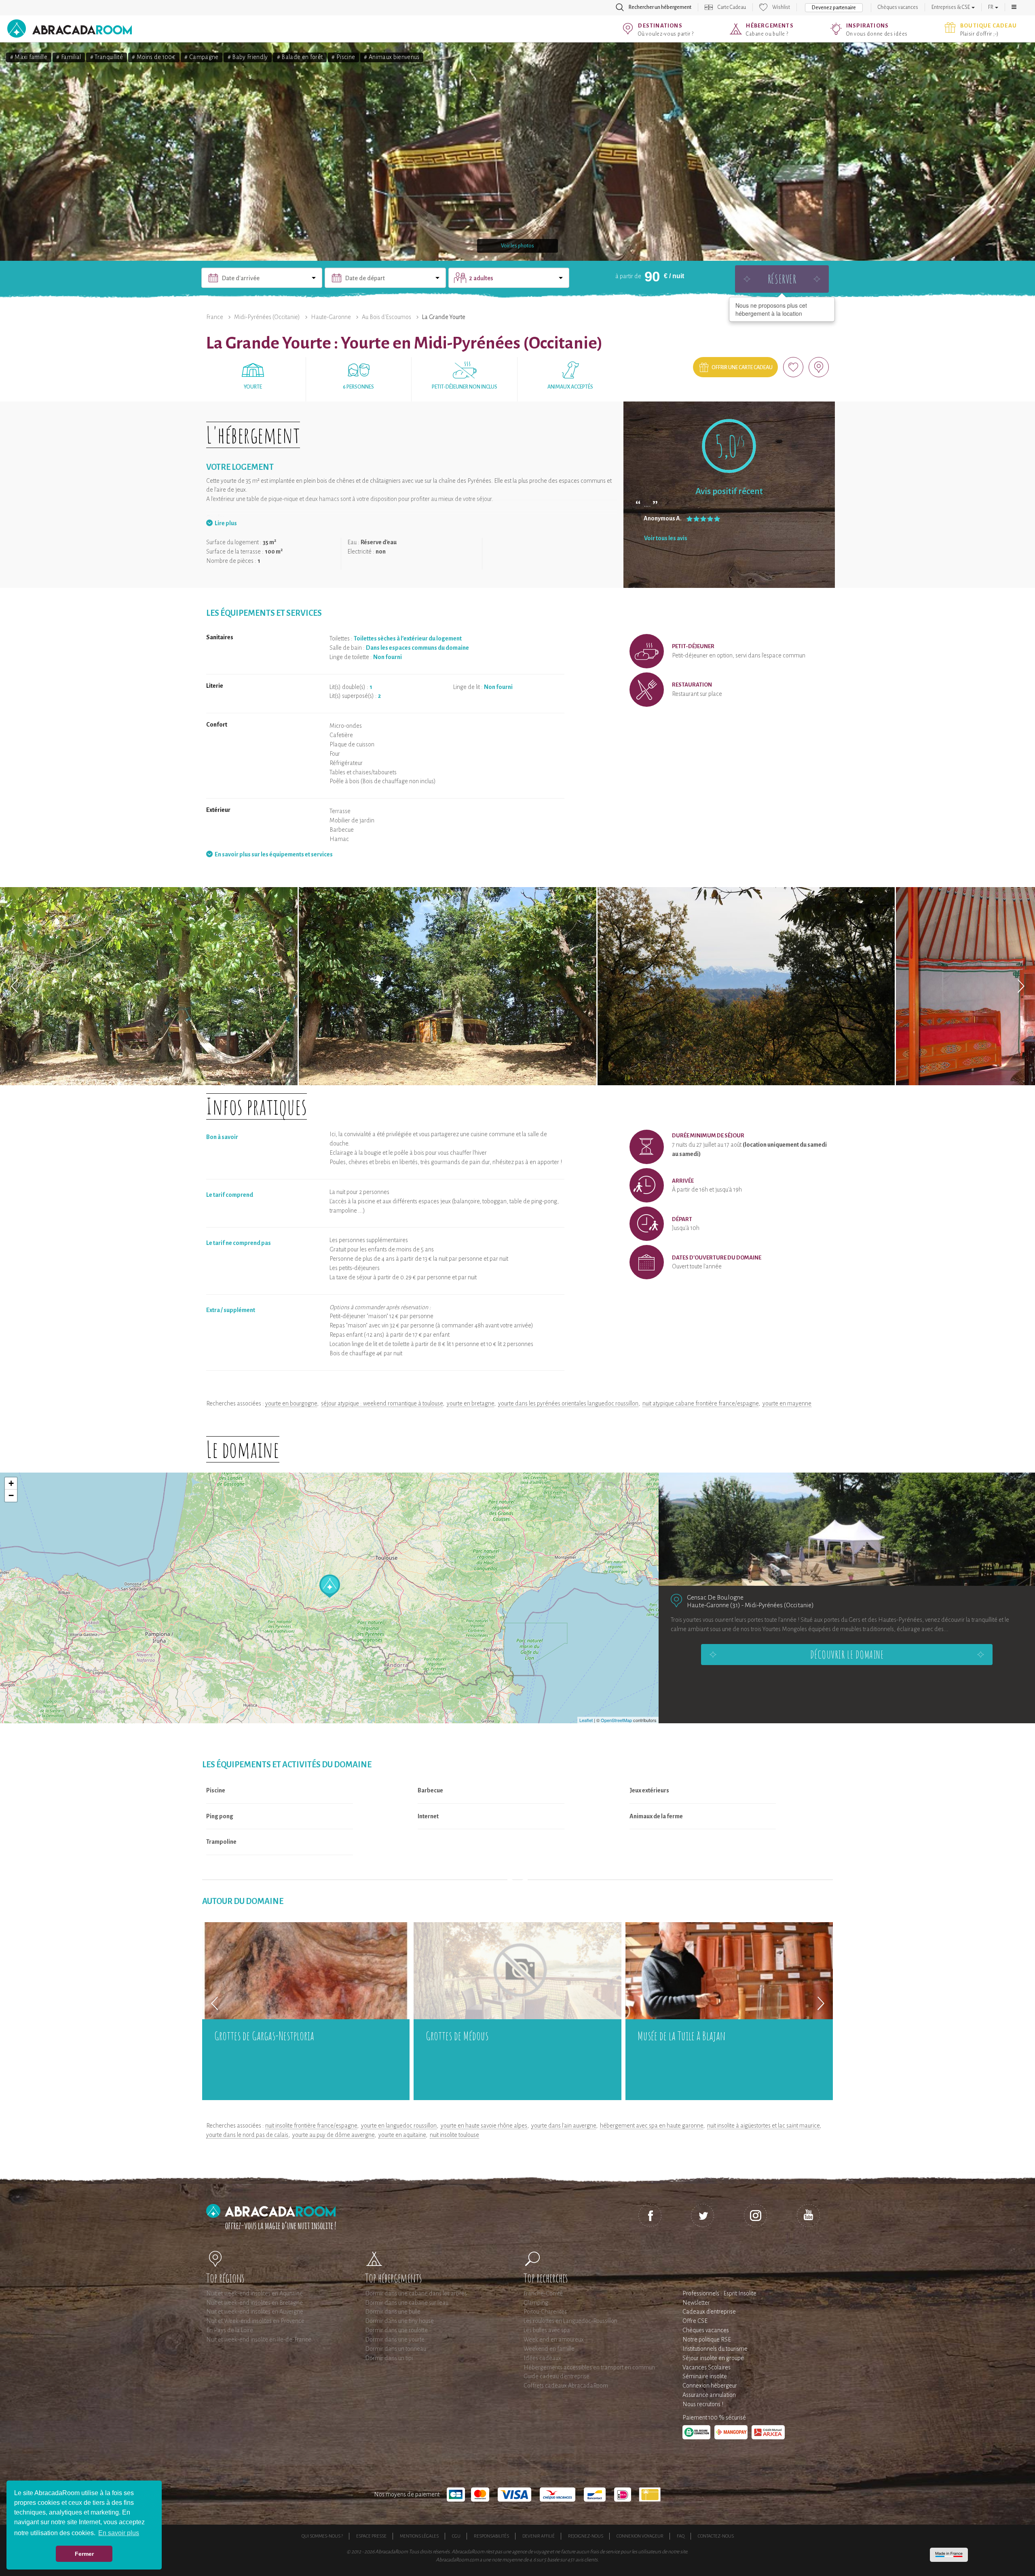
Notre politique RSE (707, 2339)
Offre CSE (695, 2321)
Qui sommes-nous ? (322, 2536)
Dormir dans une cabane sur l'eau (407, 2303)
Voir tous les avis (666, 538)
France (215, 317)
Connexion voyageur (640, 2536)
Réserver (782, 279)
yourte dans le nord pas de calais (247, 2135)
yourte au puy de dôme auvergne (333, 2135)
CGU (456, 2536)
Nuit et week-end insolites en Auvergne (255, 2312)
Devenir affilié (539, 2536)
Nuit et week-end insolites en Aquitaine (255, 2293)
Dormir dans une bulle (393, 2312)
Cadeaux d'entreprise (709, 2312)
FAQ (681, 2536)
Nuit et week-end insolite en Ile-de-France (259, 2339)
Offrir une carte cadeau (742, 368)
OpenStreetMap (616, 1720)
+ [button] (11, 1483)
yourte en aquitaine (402, 2135)
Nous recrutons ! (703, 2404)
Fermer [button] (84, 2554)
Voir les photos (517, 246)
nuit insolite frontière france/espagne (311, 2126)
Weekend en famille (549, 2349)
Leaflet (586, 1720)
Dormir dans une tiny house (399, 2321)
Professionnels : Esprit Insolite (719, 2293)
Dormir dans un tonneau (396, 2349)
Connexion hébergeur (710, 2386)
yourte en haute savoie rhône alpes (484, 2126)
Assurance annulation (709, 2395)
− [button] (11, 1495)
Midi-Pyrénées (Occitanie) (267, 317)
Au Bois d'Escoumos (387, 317)
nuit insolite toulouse (454, 2135)
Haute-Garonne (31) (714, 1605)
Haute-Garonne (331, 317)
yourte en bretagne (470, 1403)
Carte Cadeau (732, 7)
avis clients (586, 2560)
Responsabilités (491, 2536)
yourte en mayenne (787, 1403)
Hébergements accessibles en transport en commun (589, 2367)
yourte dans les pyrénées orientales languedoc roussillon (568, 1403)
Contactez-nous (716, 2536)
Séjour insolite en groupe (713, 2358)
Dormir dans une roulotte (396, 2330)
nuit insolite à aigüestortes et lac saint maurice (763, 2126)
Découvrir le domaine (847, 1655)
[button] (1014, 7)
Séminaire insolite (705, 2376)
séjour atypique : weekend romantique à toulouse (382, 1403)
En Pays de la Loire (230, 2330)
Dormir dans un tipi (389, 2358)
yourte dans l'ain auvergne (564, 2126)
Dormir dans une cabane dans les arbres (416, 2293)
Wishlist (781, 7)
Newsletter (696, 2303)
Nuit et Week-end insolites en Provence (255, 2321)
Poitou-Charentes (545, 2312)
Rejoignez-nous (586, 2536)
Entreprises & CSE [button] (951, 7)
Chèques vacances (898, 7)
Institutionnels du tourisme (715, 2349)
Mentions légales (419, 2536)
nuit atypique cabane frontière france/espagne (700, 1403)
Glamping (536, 2303)
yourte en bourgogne (291, 1403)
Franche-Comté (543, 2293)
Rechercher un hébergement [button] (660, 7)
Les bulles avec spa (547, 2330)
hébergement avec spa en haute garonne (652, 2126)
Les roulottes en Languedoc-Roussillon (570, 2321)
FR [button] (991, 7)
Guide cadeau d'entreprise (557, 2376)
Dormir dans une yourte (395, 2339)
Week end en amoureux (554, 2339)
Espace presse (371, 2536)
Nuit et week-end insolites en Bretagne (255, 2303)
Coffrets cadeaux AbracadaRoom (566, 2386)
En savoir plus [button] (119, 2533)
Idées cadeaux (542, 2358)
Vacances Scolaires (707, 2367)
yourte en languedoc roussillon (399, 2126)
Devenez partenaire (834, 8)
